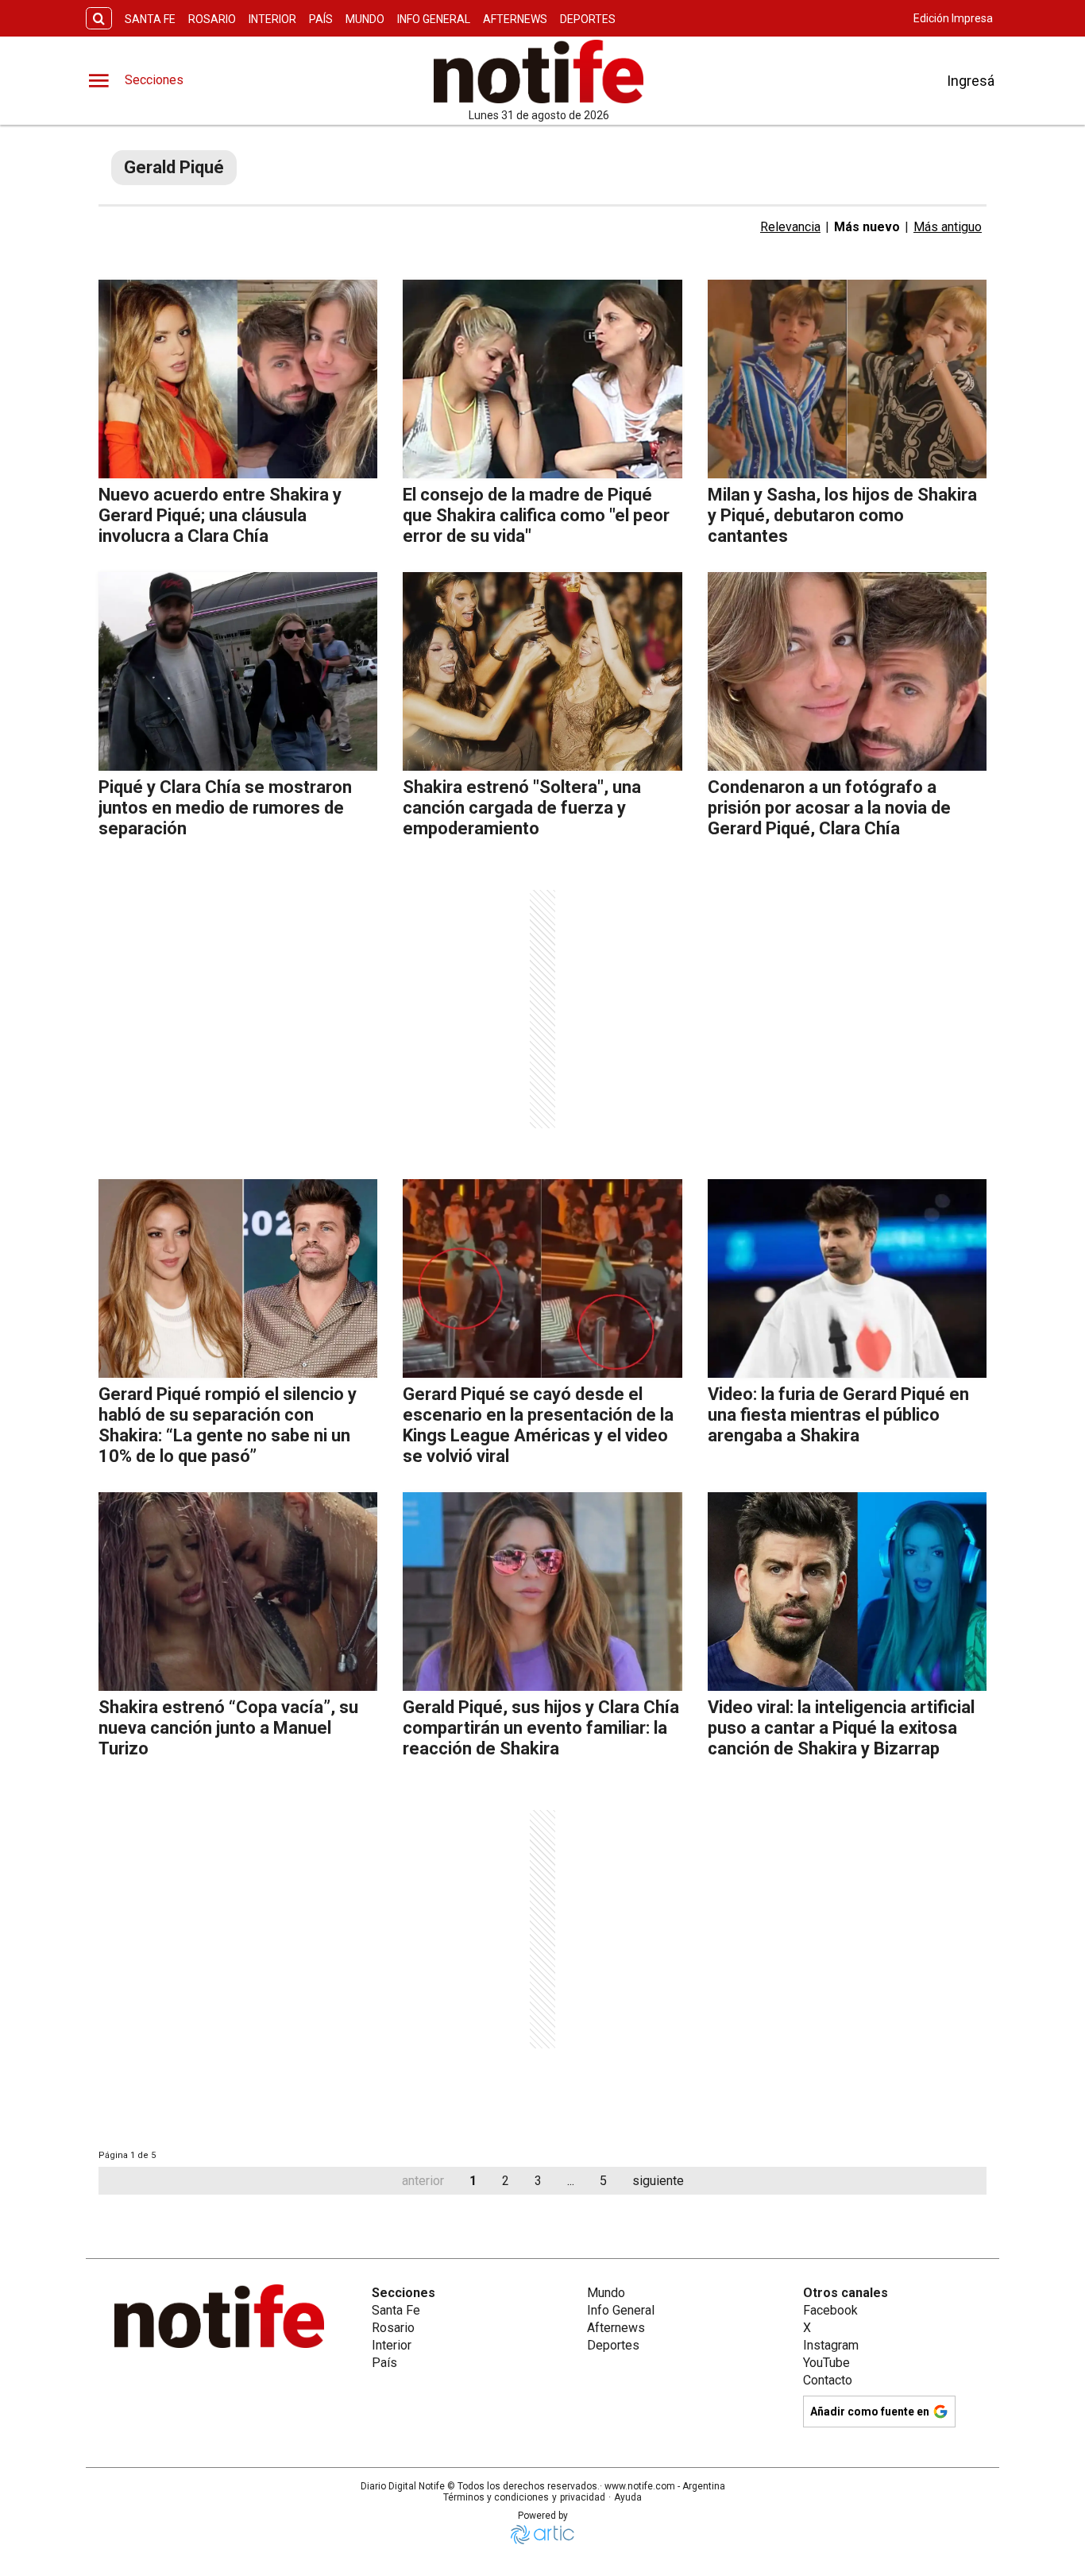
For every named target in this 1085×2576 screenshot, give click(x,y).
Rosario (212, 19)
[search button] (99, 19)
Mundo (365, 19)
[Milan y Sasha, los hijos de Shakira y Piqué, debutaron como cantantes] (847, 379)
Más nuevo (867, 227)
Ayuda (628, 2497)
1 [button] (473, 2181)
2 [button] (506, 2181)
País (321, 19)
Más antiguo (948, 227)
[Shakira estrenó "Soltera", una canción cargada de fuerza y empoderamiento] (542, 671)
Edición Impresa (953, 18)
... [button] (571, 2181)
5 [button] (603, 2181)
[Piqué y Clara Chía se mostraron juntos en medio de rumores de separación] (238, 671)
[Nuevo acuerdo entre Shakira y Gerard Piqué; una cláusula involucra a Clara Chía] (238, 379)
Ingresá (971, 81)
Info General (434, 19)
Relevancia (790, 227)
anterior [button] (423, 2181)
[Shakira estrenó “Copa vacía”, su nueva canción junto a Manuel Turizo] (238, 1592)
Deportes (588, 19)
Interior (272, 19)
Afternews (515, 19)
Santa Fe (150, 19)
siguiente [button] (658, 2181)
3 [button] (538, 2181)
